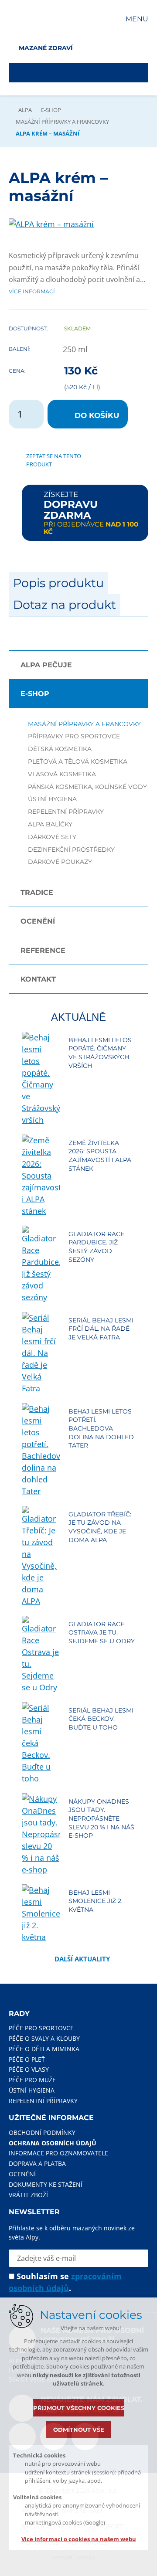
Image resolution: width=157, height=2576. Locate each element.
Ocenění (38, 921)
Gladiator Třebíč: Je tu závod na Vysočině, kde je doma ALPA (100, 1527)
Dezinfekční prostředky (71, 850)
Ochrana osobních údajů (53, 2143)
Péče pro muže (32, 2080)
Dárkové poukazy (60, 862)
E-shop (51, 110)
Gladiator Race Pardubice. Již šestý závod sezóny (96, 1247)
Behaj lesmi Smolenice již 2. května (96, 1901)
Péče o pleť (27, 2059)
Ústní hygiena (52, 799)
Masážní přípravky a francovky (62, 122)
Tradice (37, 892)
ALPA (25, 110)
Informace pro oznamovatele (58, 2153)
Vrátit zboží (28, 2195)
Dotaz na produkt (65, 605)
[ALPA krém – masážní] (51, 224)
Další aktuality (82, 1959)
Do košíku (97, 415)
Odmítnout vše (79, 2430)
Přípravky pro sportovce (74, 736)
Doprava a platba (37, 2163)
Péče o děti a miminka (44, 2049)
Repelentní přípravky (66, 812)
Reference (43, 950)
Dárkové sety (52, 837)
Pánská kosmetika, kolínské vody (87, 787)
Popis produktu (58, 583)
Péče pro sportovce (41, 2028)
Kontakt (38, 979)
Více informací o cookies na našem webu (79, 2539)
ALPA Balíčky (50, 824)
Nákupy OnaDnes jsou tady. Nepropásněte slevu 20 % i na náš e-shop (101, 1818)
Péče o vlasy (29, 2069)
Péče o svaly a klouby (44, 2038)
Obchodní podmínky (42, 2133)
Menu (137, 19)
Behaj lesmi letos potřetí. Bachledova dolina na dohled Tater (101, 1428)
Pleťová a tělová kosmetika (78, 762)
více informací (32, 291)
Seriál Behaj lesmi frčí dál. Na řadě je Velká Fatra (101, 1329)
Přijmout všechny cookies (79, 2408)
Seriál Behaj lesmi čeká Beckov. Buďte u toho (101, 1719)
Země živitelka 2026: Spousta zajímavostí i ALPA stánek (100, 1156)
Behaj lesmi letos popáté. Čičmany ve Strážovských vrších (100, 1053)
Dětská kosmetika (60, 749)
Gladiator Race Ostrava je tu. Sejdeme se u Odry (102, 1633)
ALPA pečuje (46, 665)
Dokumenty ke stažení (46, 2184)
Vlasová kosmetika (62, 774)
